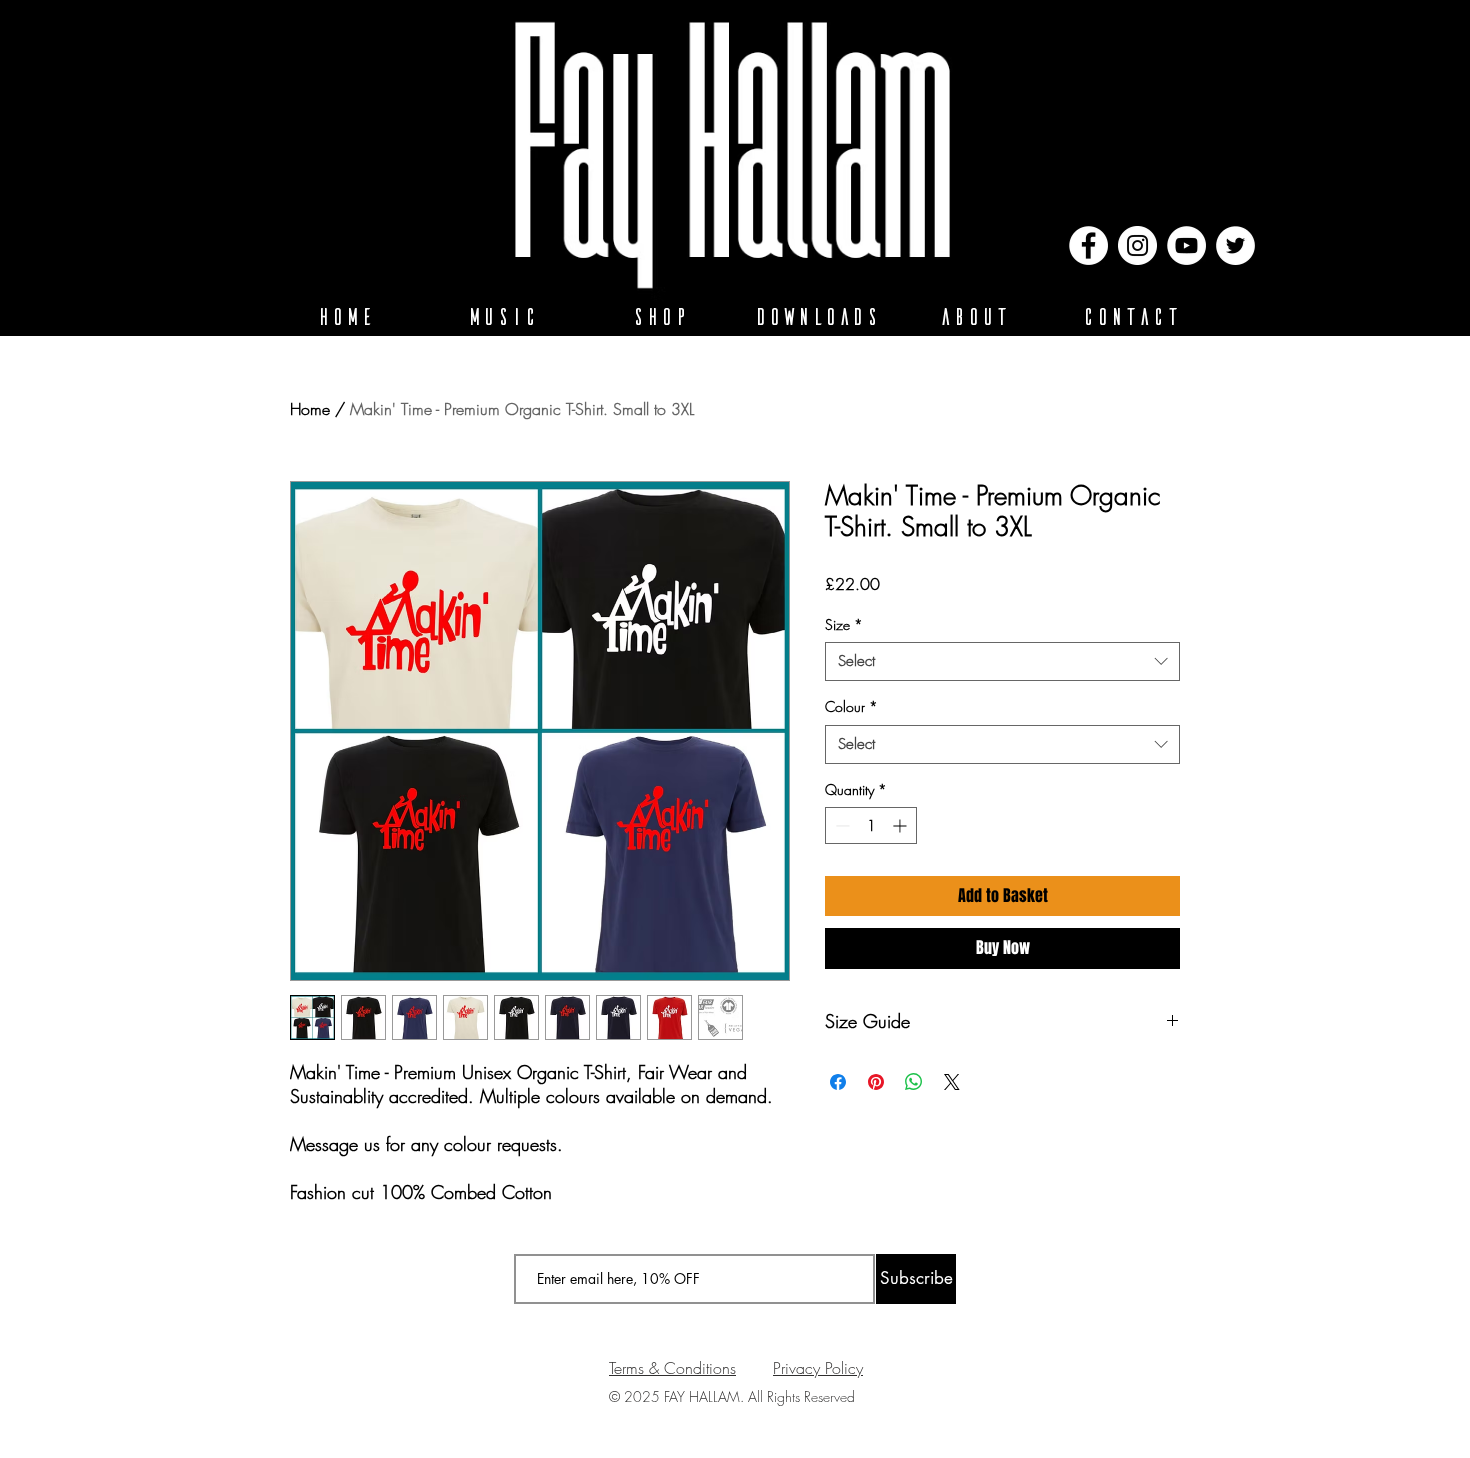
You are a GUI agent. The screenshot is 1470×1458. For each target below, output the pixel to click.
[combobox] (1002, 661)
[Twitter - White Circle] (1235, 245)
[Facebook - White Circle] (1088, 245)
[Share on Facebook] (838, 1082)
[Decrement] (840, 825)
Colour (851, 706)
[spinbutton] (871, 825)
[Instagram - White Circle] (1137, 245)
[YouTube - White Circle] (1186, 245)
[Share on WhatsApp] (914, 1082)
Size (844, 624)
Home (310, 409)
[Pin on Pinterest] (876, 1082)
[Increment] (901, 825)
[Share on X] (952, 1082)
